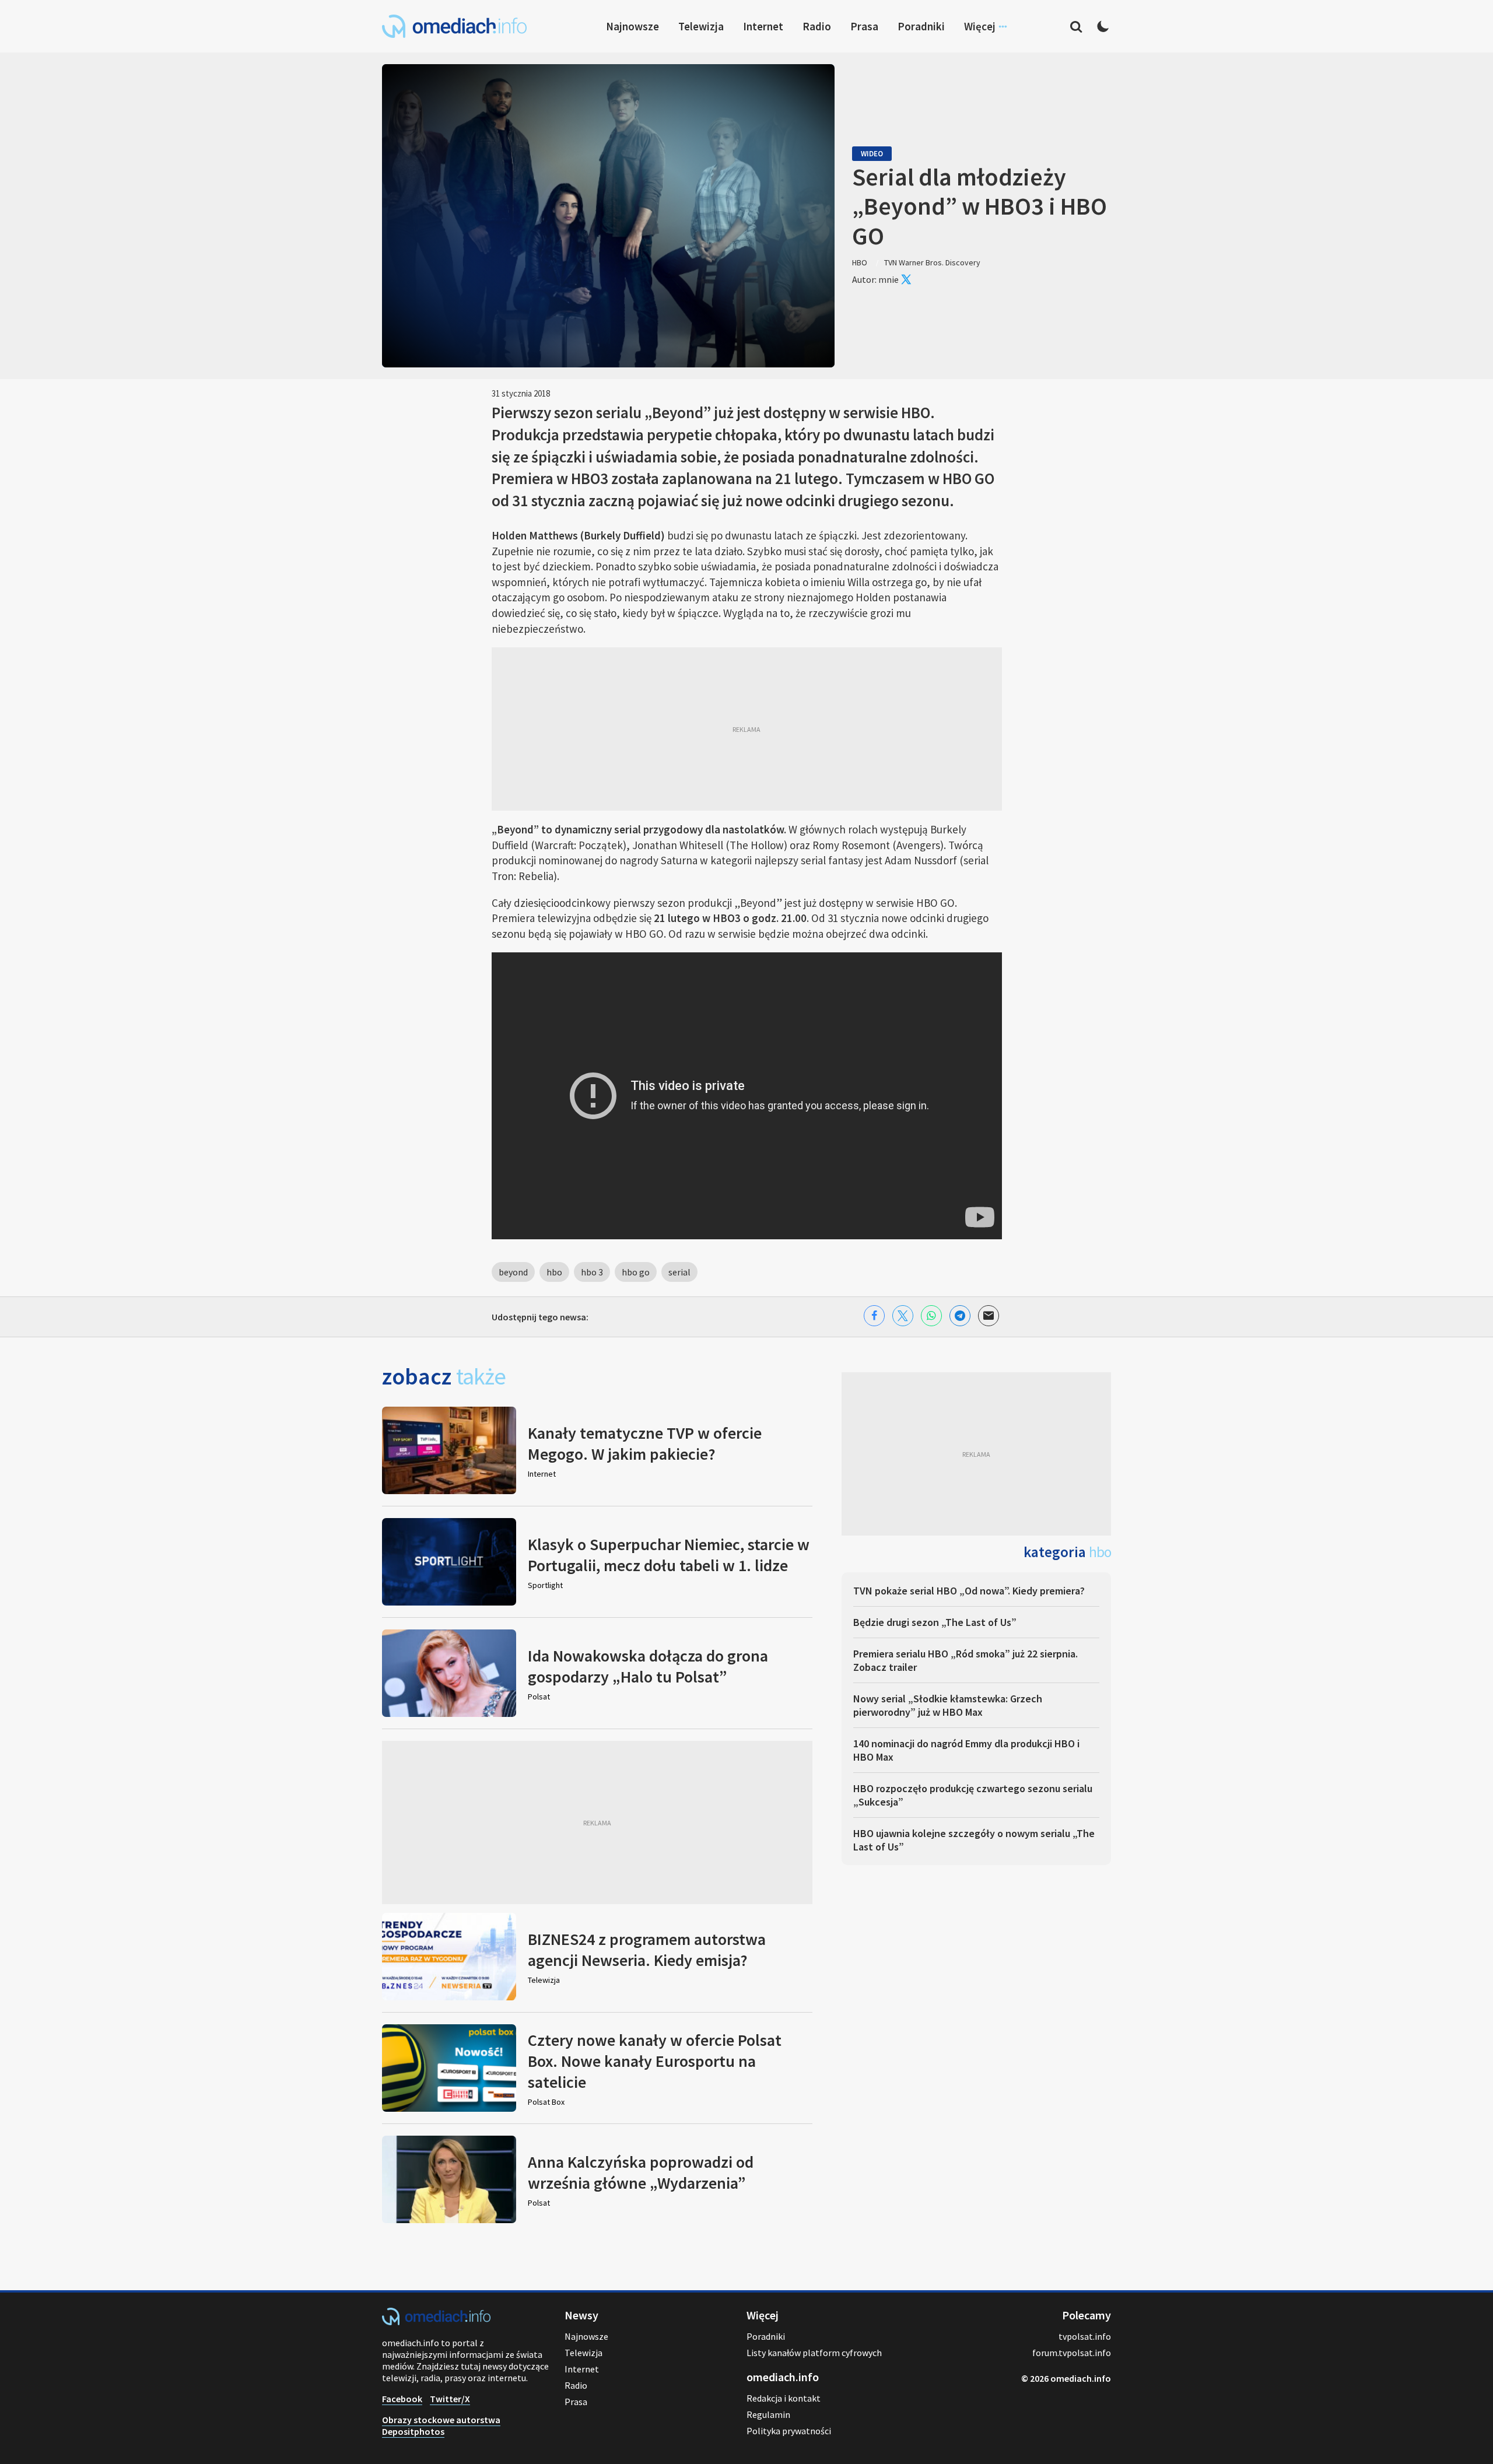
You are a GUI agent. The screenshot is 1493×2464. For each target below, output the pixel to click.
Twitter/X (450, 2399)
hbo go (636, 1272)
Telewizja (701, 26)
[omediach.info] (436, 2322)
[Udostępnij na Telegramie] (960, 1316)
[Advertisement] (747, 729)
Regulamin (768, 2414)
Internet (763, 26)
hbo (554, 1272)
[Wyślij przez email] (989, 1316)
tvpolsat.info (1085, 2336)
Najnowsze (632, 26)
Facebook (402, 2399)
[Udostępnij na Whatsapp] (931, 1316)
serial (679, 1272)
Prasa (864, 26)
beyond (513, 1272)
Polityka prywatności (789, 2431)
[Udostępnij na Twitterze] (903, 1316)
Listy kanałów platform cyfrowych (814, 2353)
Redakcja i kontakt (784, 2398)
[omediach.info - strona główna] (454, 26)
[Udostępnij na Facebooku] (874, 1316)
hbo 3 (592, 1272)
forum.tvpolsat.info (1072, 2353)
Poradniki (921, 26)
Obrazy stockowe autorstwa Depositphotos (441, 2426)
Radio (817, 26)
